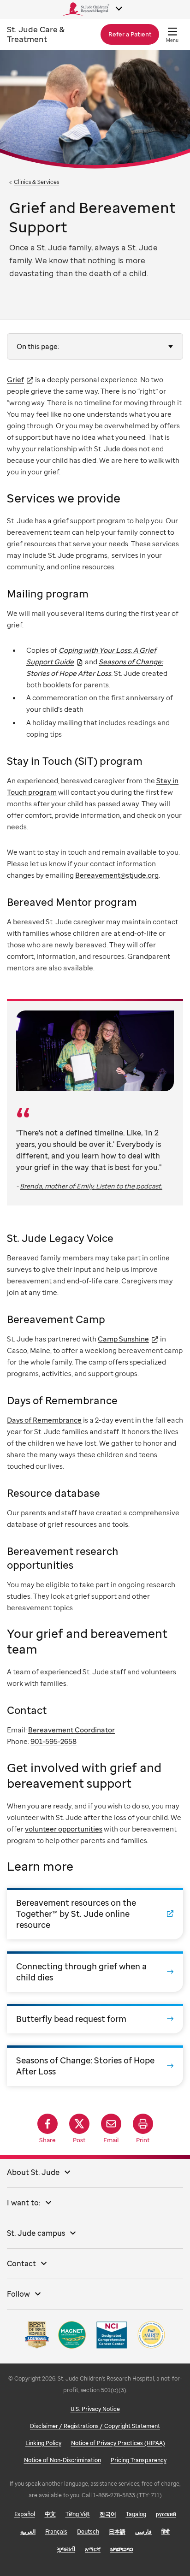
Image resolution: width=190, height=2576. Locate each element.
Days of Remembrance (44, 1420)
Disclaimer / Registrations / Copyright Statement (95, 2426)
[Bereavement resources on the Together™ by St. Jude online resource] (95, 1914)
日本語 (117, 2532)
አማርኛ (93, 2549)
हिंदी (166, 2532)
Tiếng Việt (78, 2514)
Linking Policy (43, 2443)
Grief (15, 379)
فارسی (143, 2532)
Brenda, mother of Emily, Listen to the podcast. (91, 1186)
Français (56, 2532)
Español (25, 2514)
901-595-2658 (53, 1741)
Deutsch (88, 2532)
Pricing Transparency (139, 2460)
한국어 (108, 2514)
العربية (28, 2532)
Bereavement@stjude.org (117, 875)
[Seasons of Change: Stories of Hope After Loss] (95, 2066)
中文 (50, 2514)
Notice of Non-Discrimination (62, 2460)
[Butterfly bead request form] (95, 2019)
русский (166, 2514)
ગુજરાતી (66, 2549)
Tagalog (136, 2514)
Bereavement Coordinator (71, 1730)
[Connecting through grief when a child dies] (95, 1972)
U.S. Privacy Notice (95, 2409)
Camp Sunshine (123, 1339)
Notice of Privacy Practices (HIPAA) (118, 2443)
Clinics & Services (36, 182)
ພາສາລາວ (122, 2549)
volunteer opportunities (64, 1829)
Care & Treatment (36, 34)
